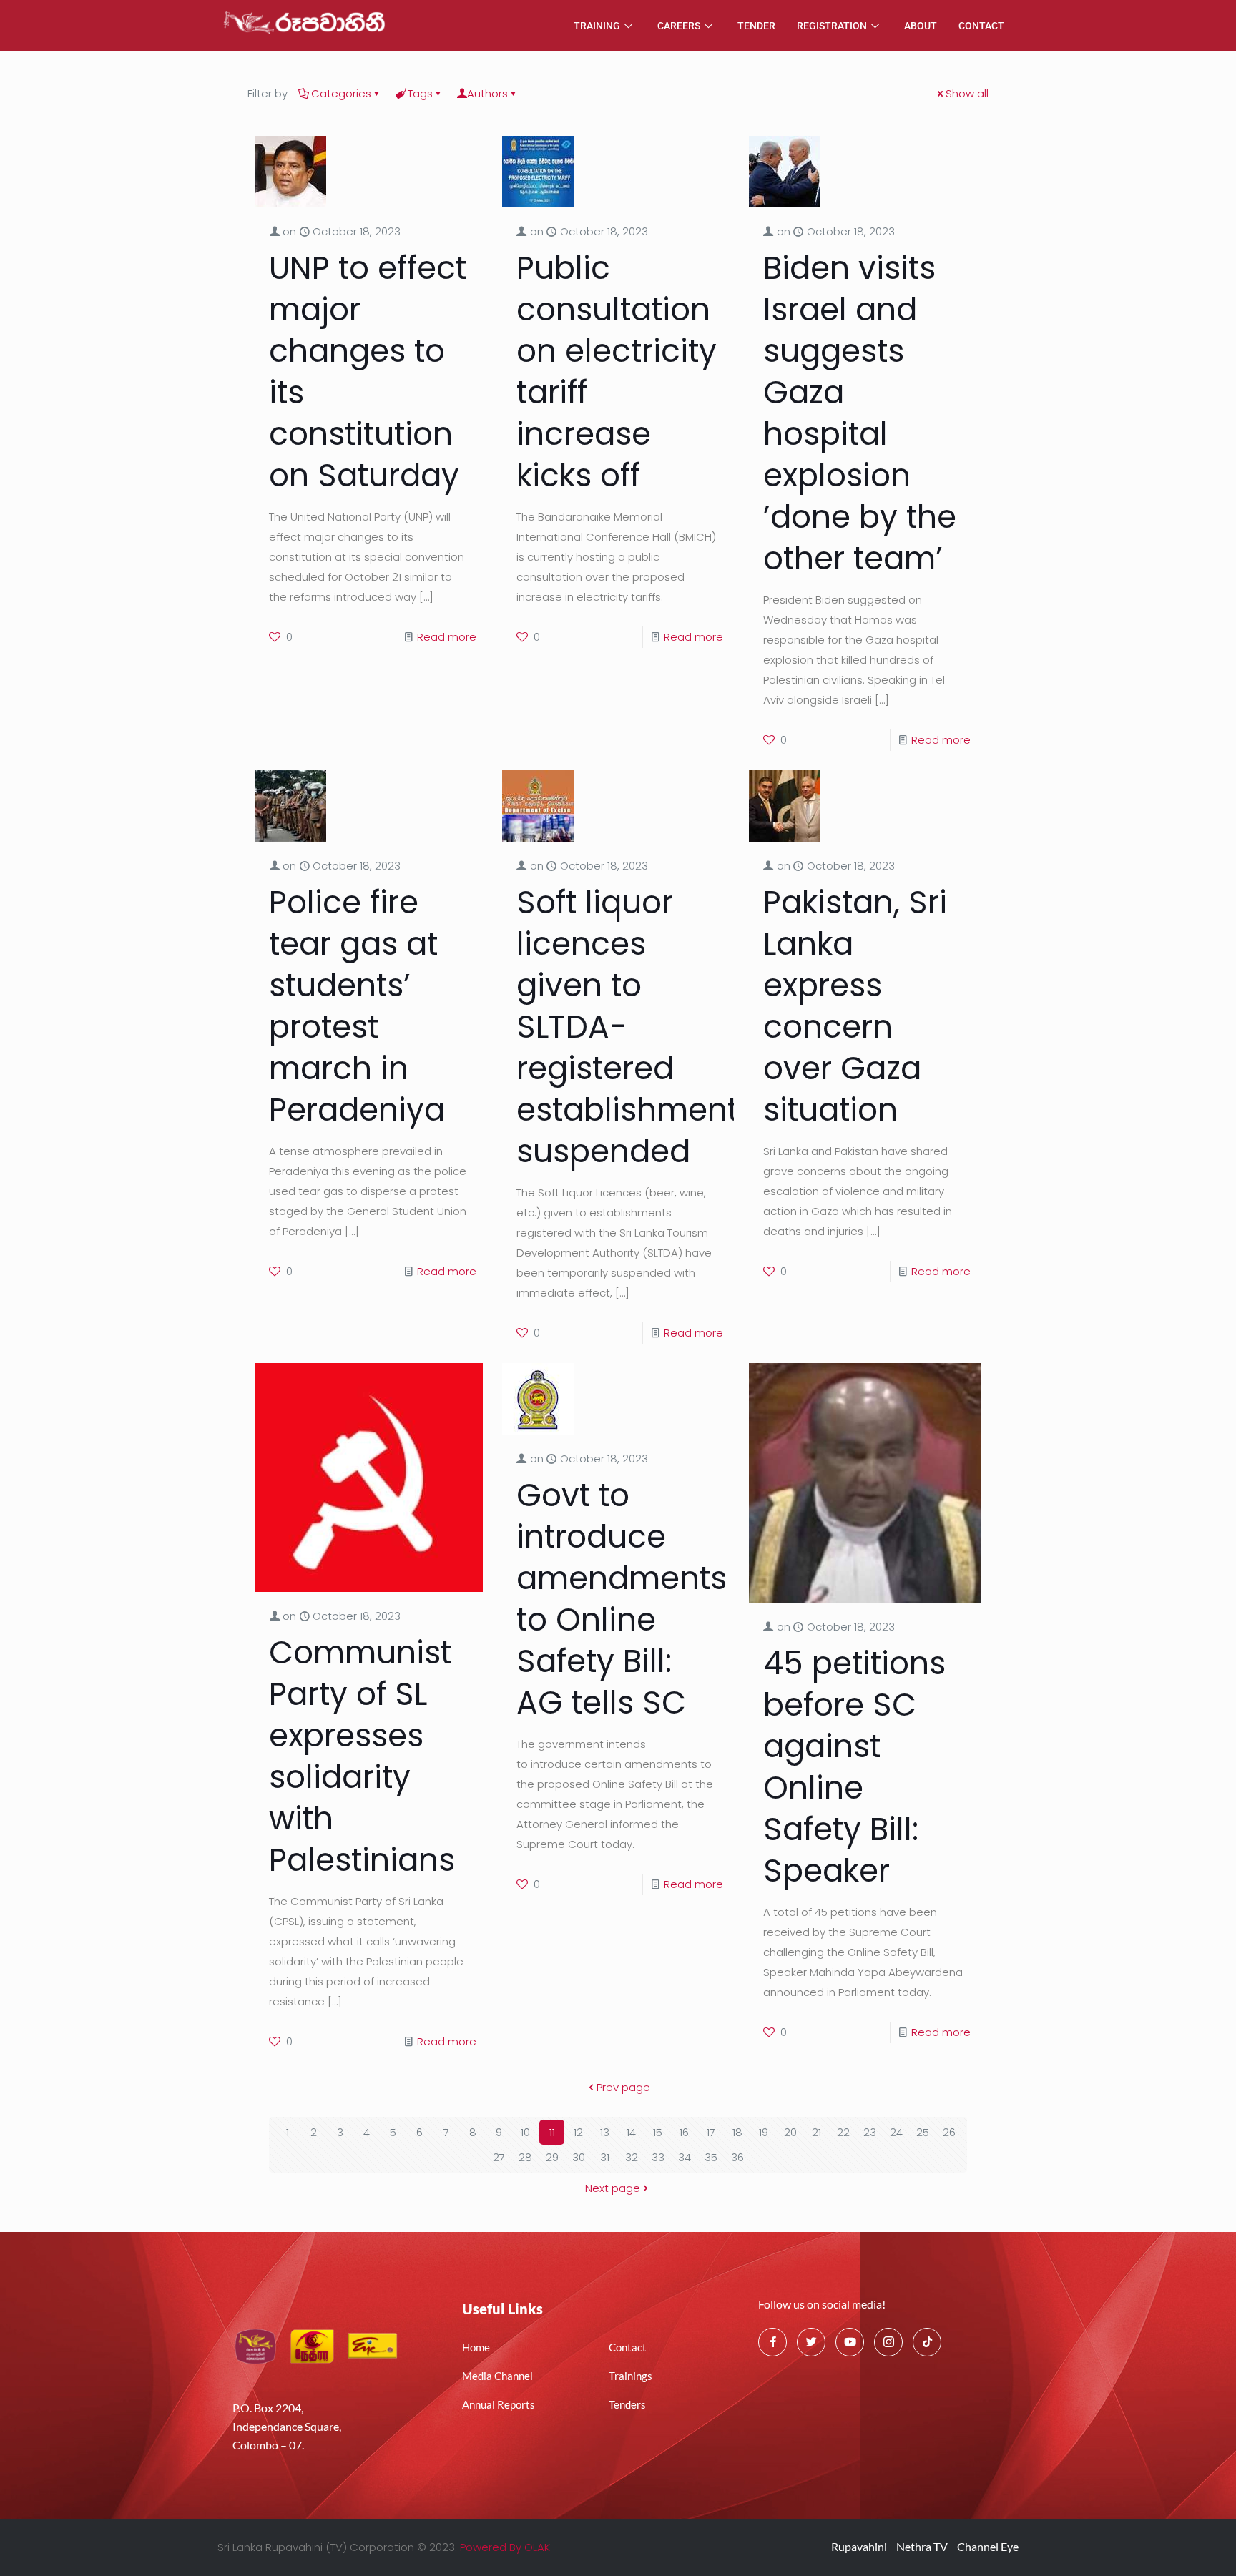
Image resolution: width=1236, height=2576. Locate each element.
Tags (420, 93)
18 (737, 2132)
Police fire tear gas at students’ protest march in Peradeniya (357, 1006)
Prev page (623, 2087)
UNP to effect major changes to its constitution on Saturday (368, 372)
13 (605, 2132)
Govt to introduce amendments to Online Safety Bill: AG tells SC (622, 1599)
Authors (487, 93)
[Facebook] (772, 2342)
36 (737, 2157)
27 (499, 2157)
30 (579, 2157)
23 (870, 2132)
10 (525, 2132)
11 (552, 2132)
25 (923, 2132)
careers (679, 26)
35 (711, 2157)
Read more (447, 637)
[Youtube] (850, 2342)
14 (631, 2132)
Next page (613, 2188)
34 (685, 2157)
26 (949, 2132)
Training (597, 26)
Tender (756, 26)
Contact (981, 26)
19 (764, 2132)
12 (578, 2132)
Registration (832, 26)
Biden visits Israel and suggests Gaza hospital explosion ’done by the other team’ (860, 413)
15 (658, 2132)
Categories (341, 93)
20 (790, 2132)
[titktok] (927, 2342)
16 (684, 2132)
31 (605, 2157)
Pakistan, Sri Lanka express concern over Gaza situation (855, 1006)
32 (632, 2157)
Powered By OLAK (505, 2547)
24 (896, 2132)
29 (552, 2157)
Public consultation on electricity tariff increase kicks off (617, 372)
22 (843, 2132)
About (921, 26)
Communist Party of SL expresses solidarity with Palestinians (362, 1756)
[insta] (888, 2342)
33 (658, 2157)
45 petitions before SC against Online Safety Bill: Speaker (854, 1767)
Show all (967, 93)
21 (816, 2132)
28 (525, 2157)
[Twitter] (811, 2342)
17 (711, 2132)
